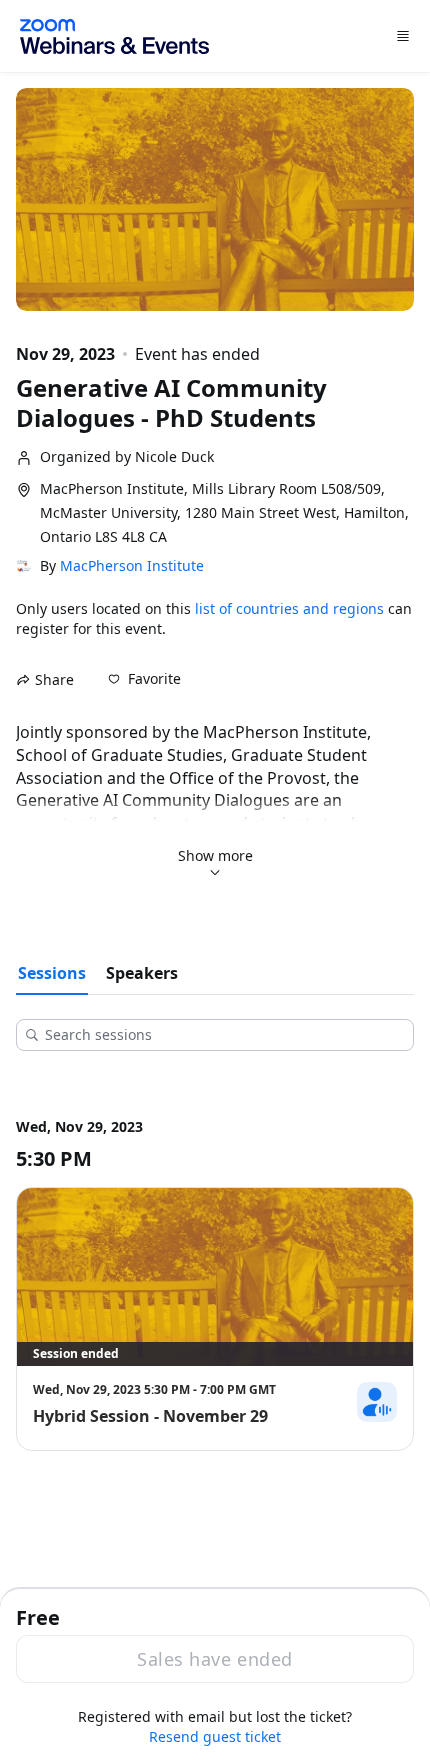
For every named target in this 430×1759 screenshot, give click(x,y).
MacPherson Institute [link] (132, 566)
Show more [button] (215, 855)
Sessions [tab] (52, 973)
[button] (144, 679)
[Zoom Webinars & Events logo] (114, 36)
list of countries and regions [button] (289, 608)
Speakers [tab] (142, 973)
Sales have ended (214, 1659)
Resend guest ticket (215, 1736)
